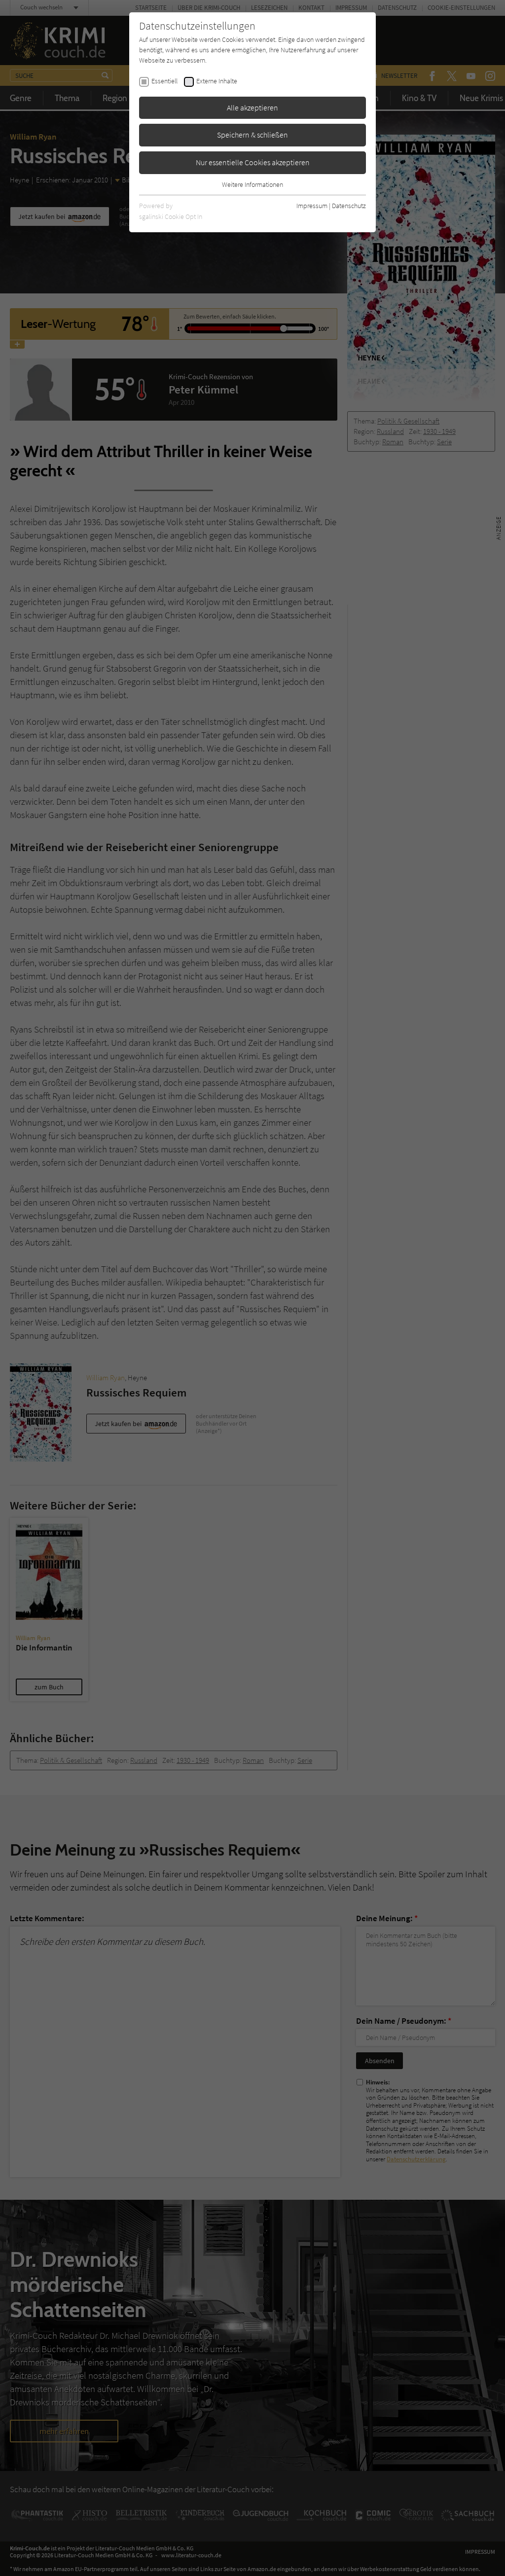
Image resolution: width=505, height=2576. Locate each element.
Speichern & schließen (252, 135)
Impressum (312, 206)
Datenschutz (349, 206)
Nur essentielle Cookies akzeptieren (253, 162)
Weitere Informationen (252, 184)
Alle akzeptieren (252, 107)
